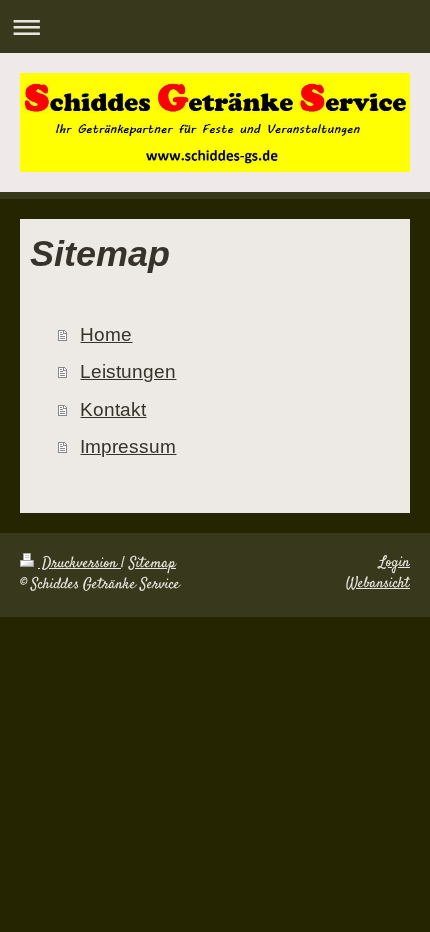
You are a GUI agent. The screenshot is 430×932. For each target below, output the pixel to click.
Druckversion (79, 564)
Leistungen (128, 371)
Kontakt (113, 409)
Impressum (128, 446)
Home (106, 334)
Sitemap (152, 564)
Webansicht (378, 584)
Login (394, 563)
